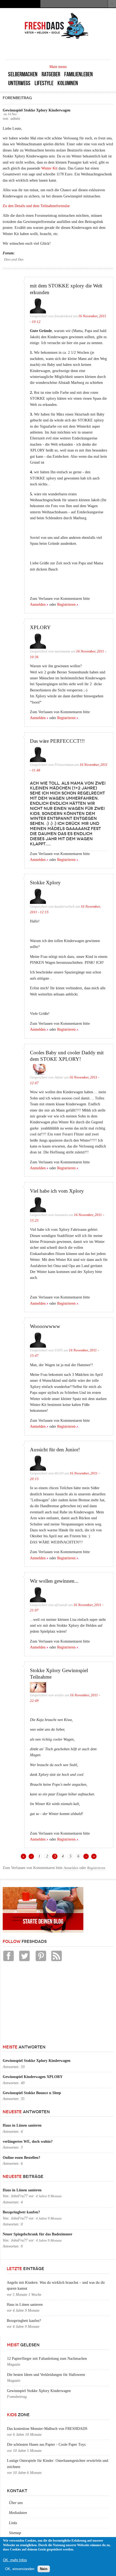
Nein (44, 2569)
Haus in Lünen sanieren (22, 2125)
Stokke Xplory (45, 883)
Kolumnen (68, 83)
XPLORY (40, 627)
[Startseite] (57, 38)
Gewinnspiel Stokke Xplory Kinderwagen (37, 2061)
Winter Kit (49, 168)
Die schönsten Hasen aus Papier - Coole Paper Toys (46, 2445)
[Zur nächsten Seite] (86, 1856)
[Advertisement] (43, 2006)
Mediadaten (18, 2513)
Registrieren (66, 605)
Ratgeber (51, 74)
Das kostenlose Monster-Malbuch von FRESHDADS (47, 2429)
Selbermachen (23, 74)
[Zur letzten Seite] (94, 1856)
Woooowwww (45, 1326)
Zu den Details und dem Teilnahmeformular (36, 206)
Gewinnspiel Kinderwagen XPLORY (33, 2077)
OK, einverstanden (20, 2569)
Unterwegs (19, 83)
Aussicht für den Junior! (55, 1450)
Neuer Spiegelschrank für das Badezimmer (37, 2234)
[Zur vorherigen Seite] (31, 1856)
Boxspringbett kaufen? (21, 2212)
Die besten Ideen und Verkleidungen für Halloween (46, 2375)
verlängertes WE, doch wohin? (28, 2142)
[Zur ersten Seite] (23, 1856)
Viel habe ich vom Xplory (57, 1191)
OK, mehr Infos (15, 2560)
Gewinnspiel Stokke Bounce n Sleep (32, 2093)
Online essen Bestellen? (21, 2158)
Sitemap (15, 2533)
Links (13, 2523)
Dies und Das (14, 259)
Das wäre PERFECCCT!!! (57, 741)
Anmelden (38, 605)
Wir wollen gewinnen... (54, 1581)
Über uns (16, 2503)
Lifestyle (44, 83)
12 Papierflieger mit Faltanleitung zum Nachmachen (47, 2359)
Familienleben (79, 74)
